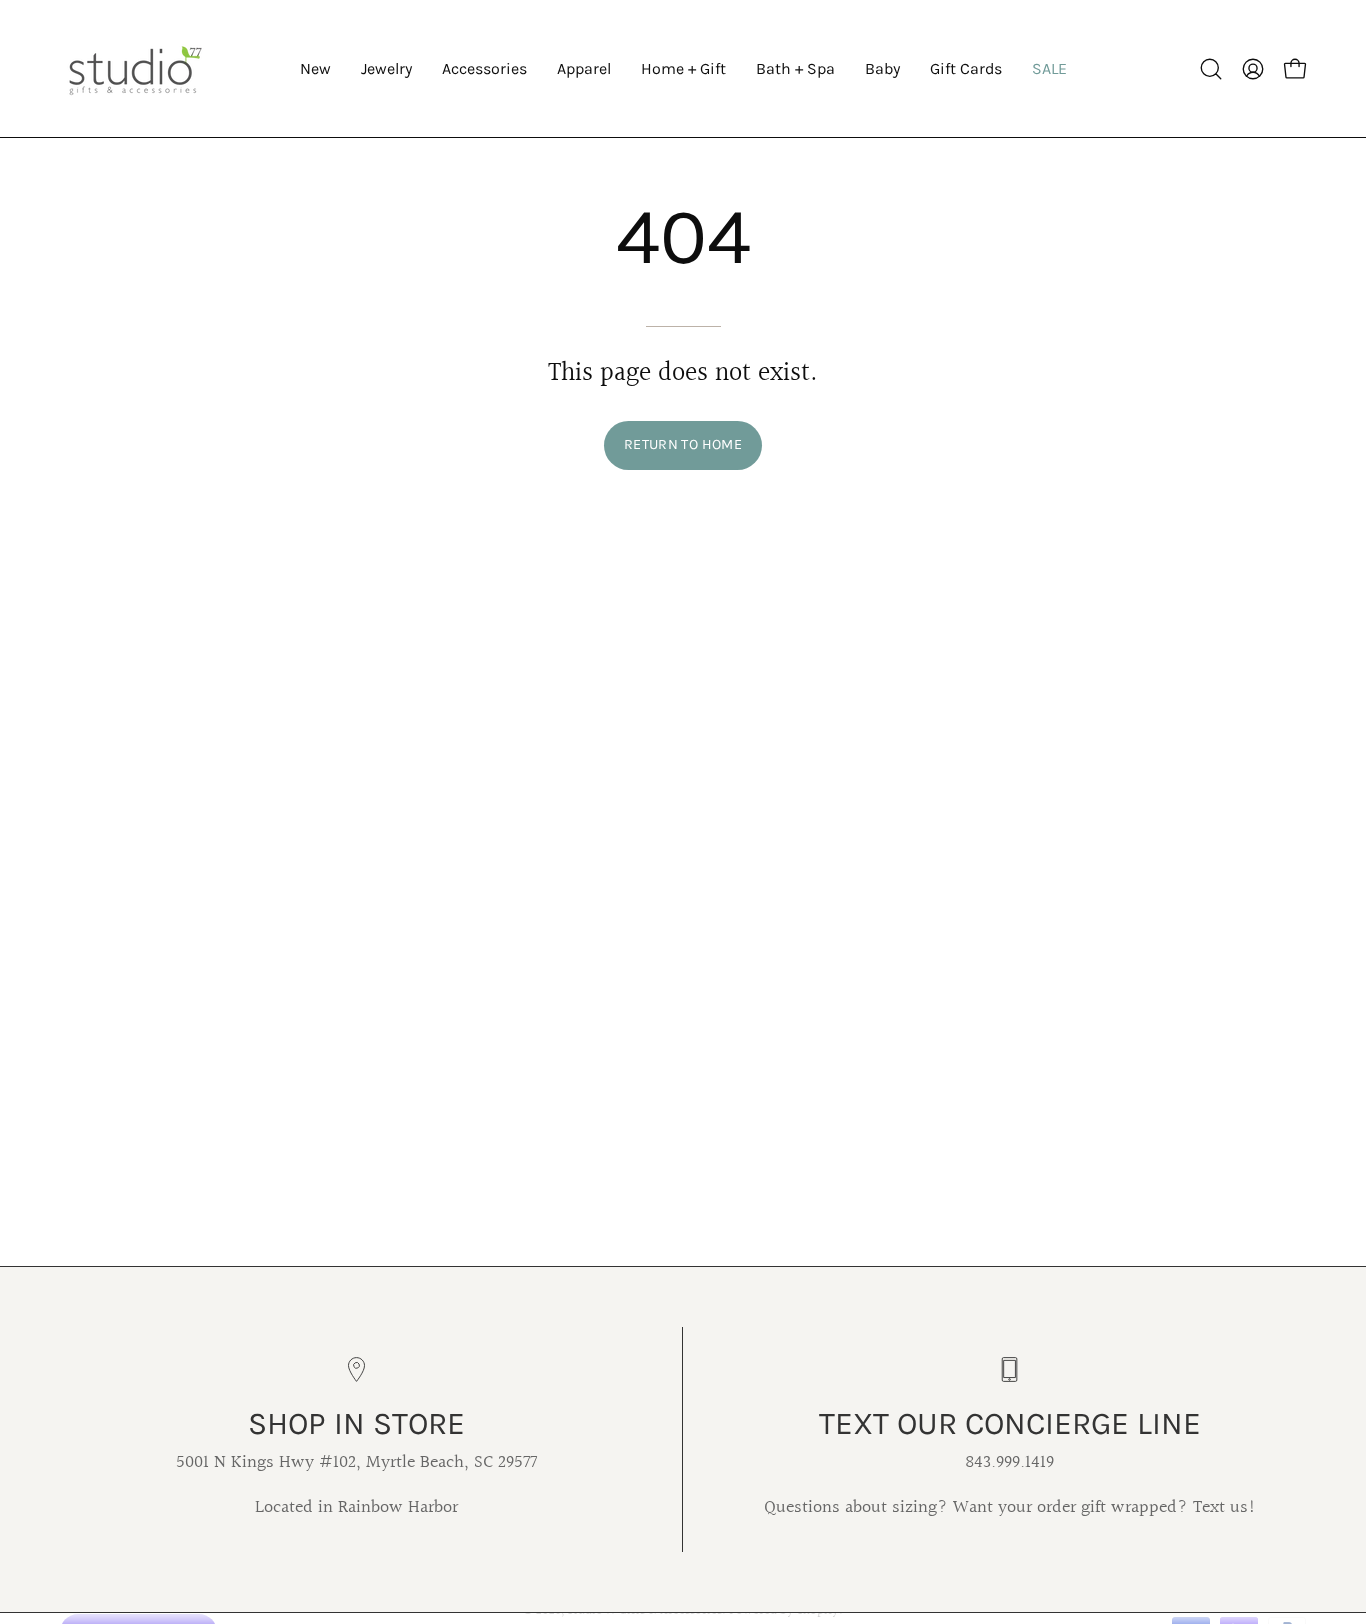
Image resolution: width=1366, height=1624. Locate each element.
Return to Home (683, 444)
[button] (386, 68)
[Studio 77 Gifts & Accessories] (135, 68)
